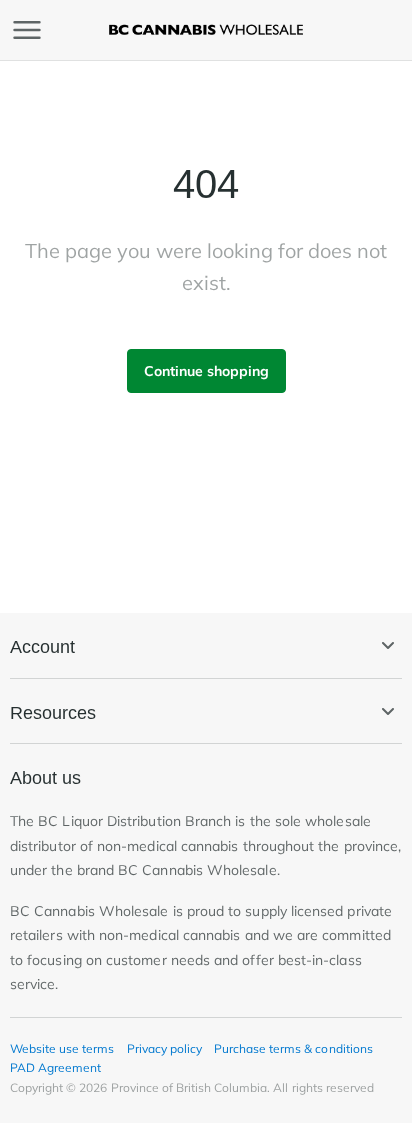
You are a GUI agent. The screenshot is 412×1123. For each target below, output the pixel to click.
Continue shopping (206, 371)
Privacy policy (164, 1048)
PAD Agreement (55, 1067)
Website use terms (62, 1048)
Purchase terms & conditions (293, 1048)
